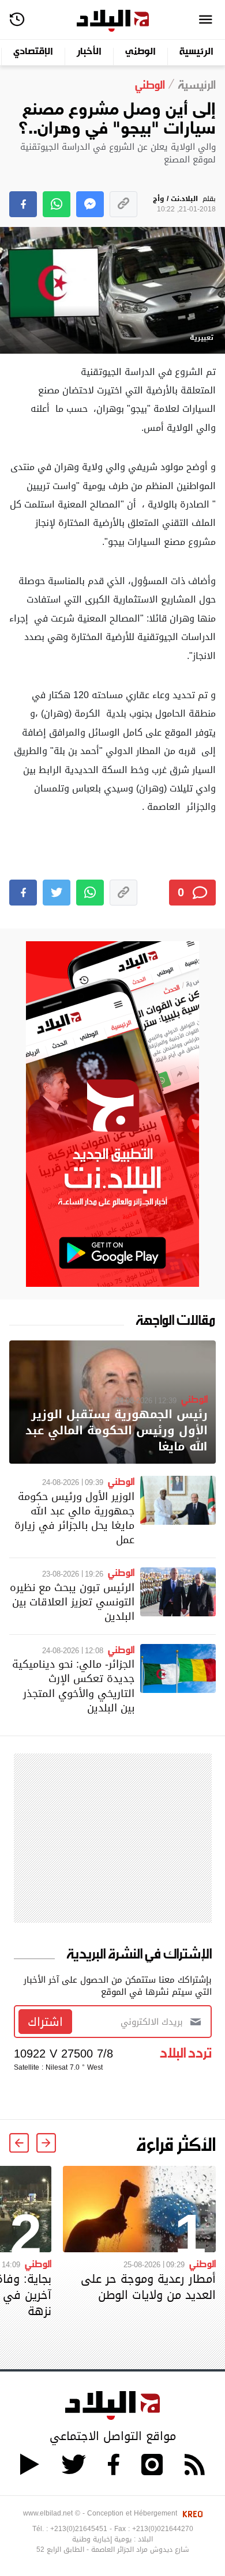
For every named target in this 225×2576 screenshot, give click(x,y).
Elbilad (113, 21)
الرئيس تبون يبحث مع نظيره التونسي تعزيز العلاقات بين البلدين (72, 1602)
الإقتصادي (33, 52)
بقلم (184, 204)
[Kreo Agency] (191, 2513)
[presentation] (46, 2143)
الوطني (140, 52)
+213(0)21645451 (79, 2529)
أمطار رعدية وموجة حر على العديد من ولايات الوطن (148, 2287)
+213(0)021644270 (163, 2529)
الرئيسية (196, 52)
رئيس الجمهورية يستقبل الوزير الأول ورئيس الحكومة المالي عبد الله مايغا (117, 1431)
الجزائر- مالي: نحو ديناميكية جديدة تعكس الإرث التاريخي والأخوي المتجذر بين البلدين (73, 1686)
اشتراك (45, 2022)
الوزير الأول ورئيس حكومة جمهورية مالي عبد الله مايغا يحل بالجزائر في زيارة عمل (74, 1518)
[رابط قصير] (123, 204)
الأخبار (89, 52)
